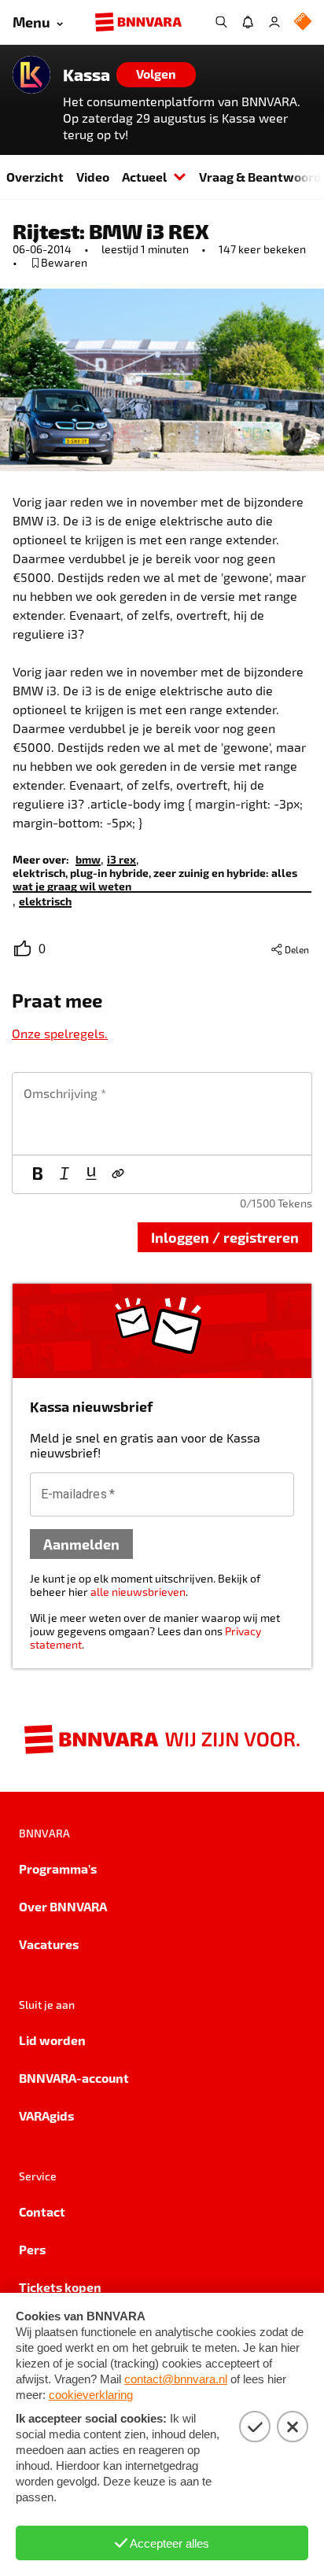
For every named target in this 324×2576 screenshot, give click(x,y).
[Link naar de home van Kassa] (31, 75)
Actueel (144, 177)
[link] (88, 859)
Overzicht (35, 177)
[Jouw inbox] (248, 22)
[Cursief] (64, 1174)
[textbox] (162, 1114)
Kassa (87, 75)
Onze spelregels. (60, 1033)
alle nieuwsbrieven (138, 1592)
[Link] (118, 1174)
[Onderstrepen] (91, 1174)
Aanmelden (81, 1544)
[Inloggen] (274, 22)
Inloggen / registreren (225, 1237)
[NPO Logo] (303, 22)
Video (93, 177)
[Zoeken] (221, 22)
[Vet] (38, 1174)
